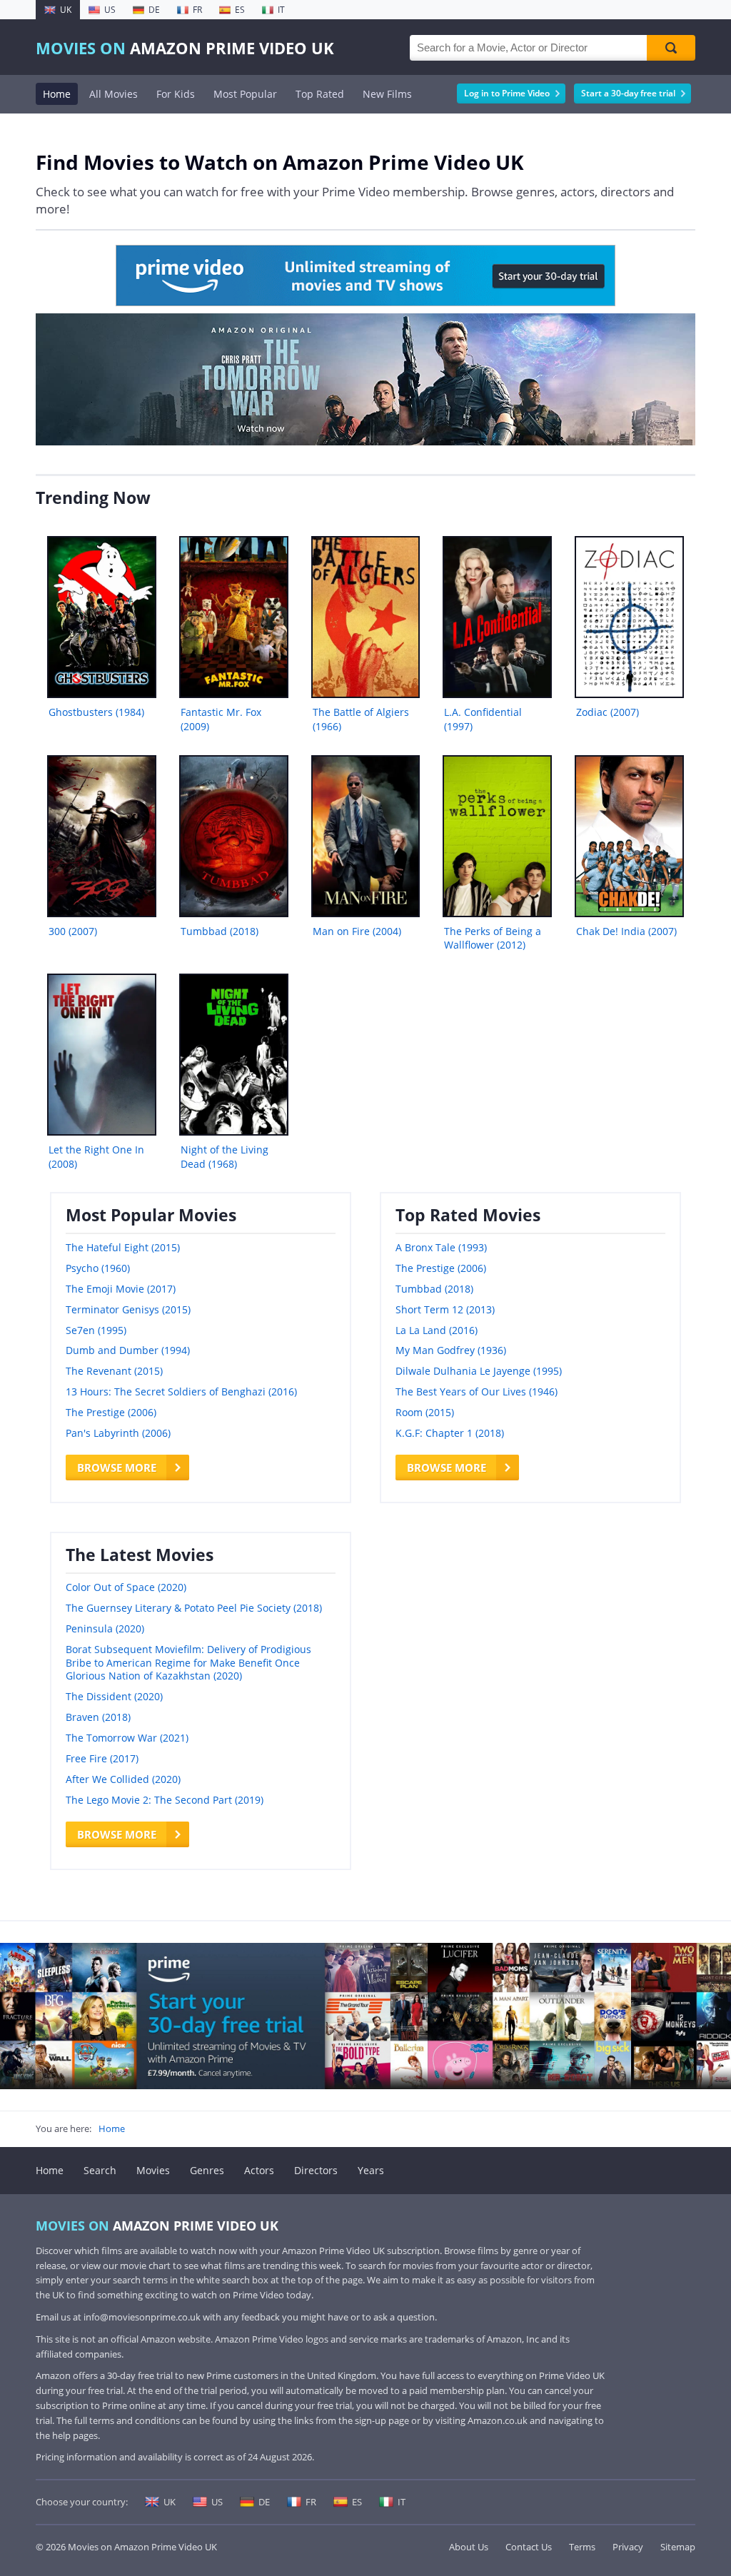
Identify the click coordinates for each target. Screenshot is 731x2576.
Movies (153, 2170)
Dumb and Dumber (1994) (128, 1350)
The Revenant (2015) (114, 1371)
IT (281, 10)
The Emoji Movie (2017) (121, 1289)
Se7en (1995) (96, 1330)
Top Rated (320, 94)
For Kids (176, 94)
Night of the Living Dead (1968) (225, 1157)
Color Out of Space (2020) (126, 1587)
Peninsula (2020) (105, 1628)
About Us (469, 2547)
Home (57, 94)
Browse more (117, 1468)
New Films (387, 94)
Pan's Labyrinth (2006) (118, 1433)
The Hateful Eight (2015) (123, 1247)
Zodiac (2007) (608, 712)
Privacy (628, 2547)
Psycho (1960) (98, 1268)
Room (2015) (425, 1412)
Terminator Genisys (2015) (128, 1309)
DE (154, 10)
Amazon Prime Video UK (185, 48)
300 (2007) (73, 931)
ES (240, 10)
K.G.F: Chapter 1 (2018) (450, 1433)
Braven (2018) (98, 1717)
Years (371, 2170)
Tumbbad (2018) (220, 931)
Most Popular (245, 94)
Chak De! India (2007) (626, 931)
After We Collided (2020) (123, 1779)
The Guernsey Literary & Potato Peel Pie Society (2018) (194, 1608)
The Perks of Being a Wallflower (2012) (493, 938)
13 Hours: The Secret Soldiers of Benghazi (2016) (181, 1391)
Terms (582, 2547)
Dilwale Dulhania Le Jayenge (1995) (479, 1371)
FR (197, 10)
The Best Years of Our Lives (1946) (477, 1391)
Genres (207, 2170)
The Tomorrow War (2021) (127, 1738)
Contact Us (529, 2547)
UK (66, 10)
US (110, 10)
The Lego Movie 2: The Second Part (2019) (165, 1800)
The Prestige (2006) (111, 1412)
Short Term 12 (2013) (445, 1309)
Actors (259, 2170)
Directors (316, 2170)
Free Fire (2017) (102, 1758)
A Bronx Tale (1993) (441, 1247)
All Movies (114, 94)
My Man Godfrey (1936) (451, 1350)
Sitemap (678, 2547)
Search (100, 2170)
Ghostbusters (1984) (96, 712)
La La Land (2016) (437, 1330)
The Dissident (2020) (114, 1696)
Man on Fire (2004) (357, 931)
